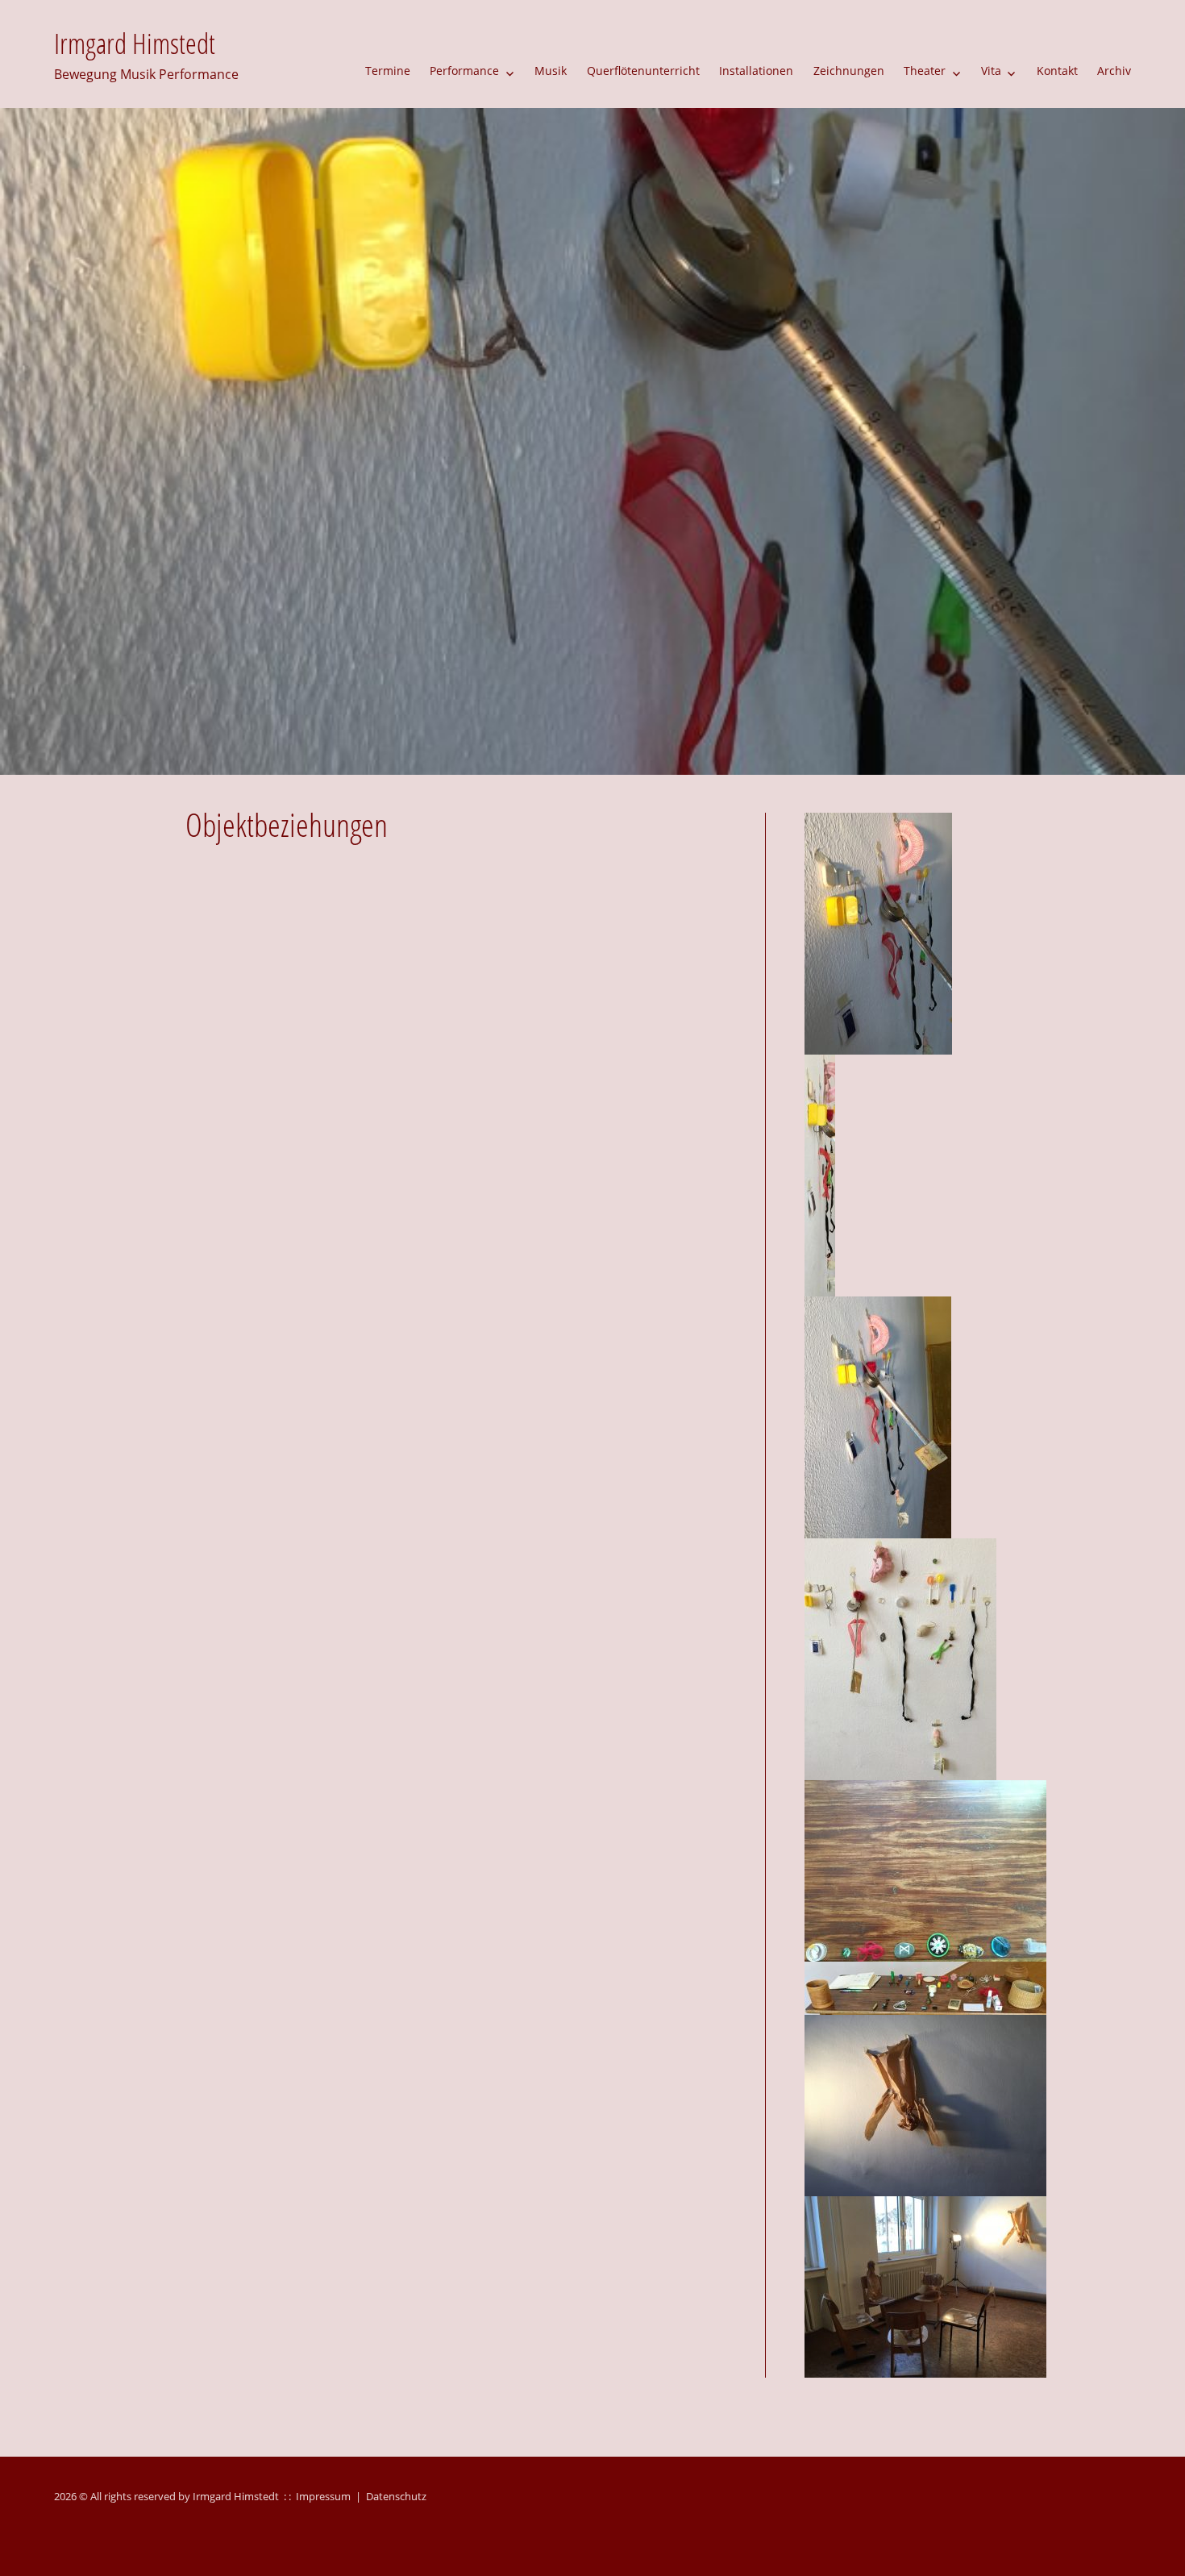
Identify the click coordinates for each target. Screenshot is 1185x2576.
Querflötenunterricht (643, 71)
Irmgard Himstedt (135, 43)
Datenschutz (396, 2496)
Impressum (323, 2496)
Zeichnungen (849, 71)
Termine (388, 71)
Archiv (1114, 71)
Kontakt (1057, 71)
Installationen (756, 71)
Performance (464, 71)
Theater (925, 71)
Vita (991, 71)
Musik (551, 71)
